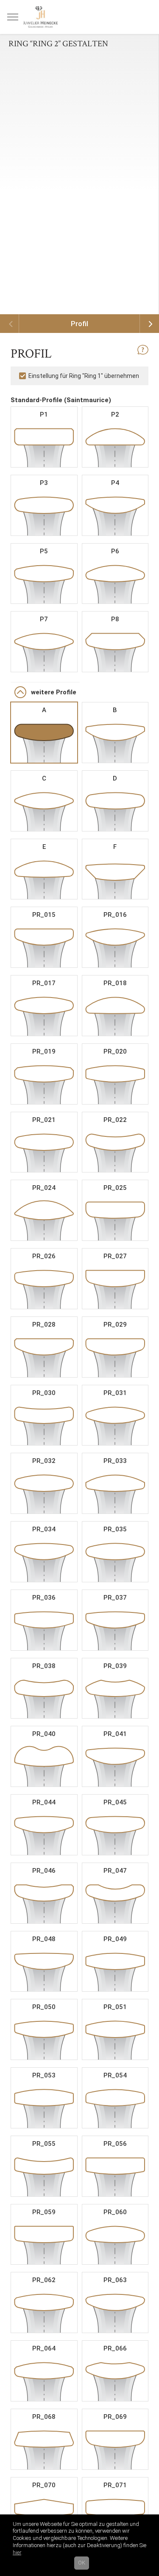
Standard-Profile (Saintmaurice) (61, 400)
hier (17, 2552)
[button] (79, 353)
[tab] (79, 362)
